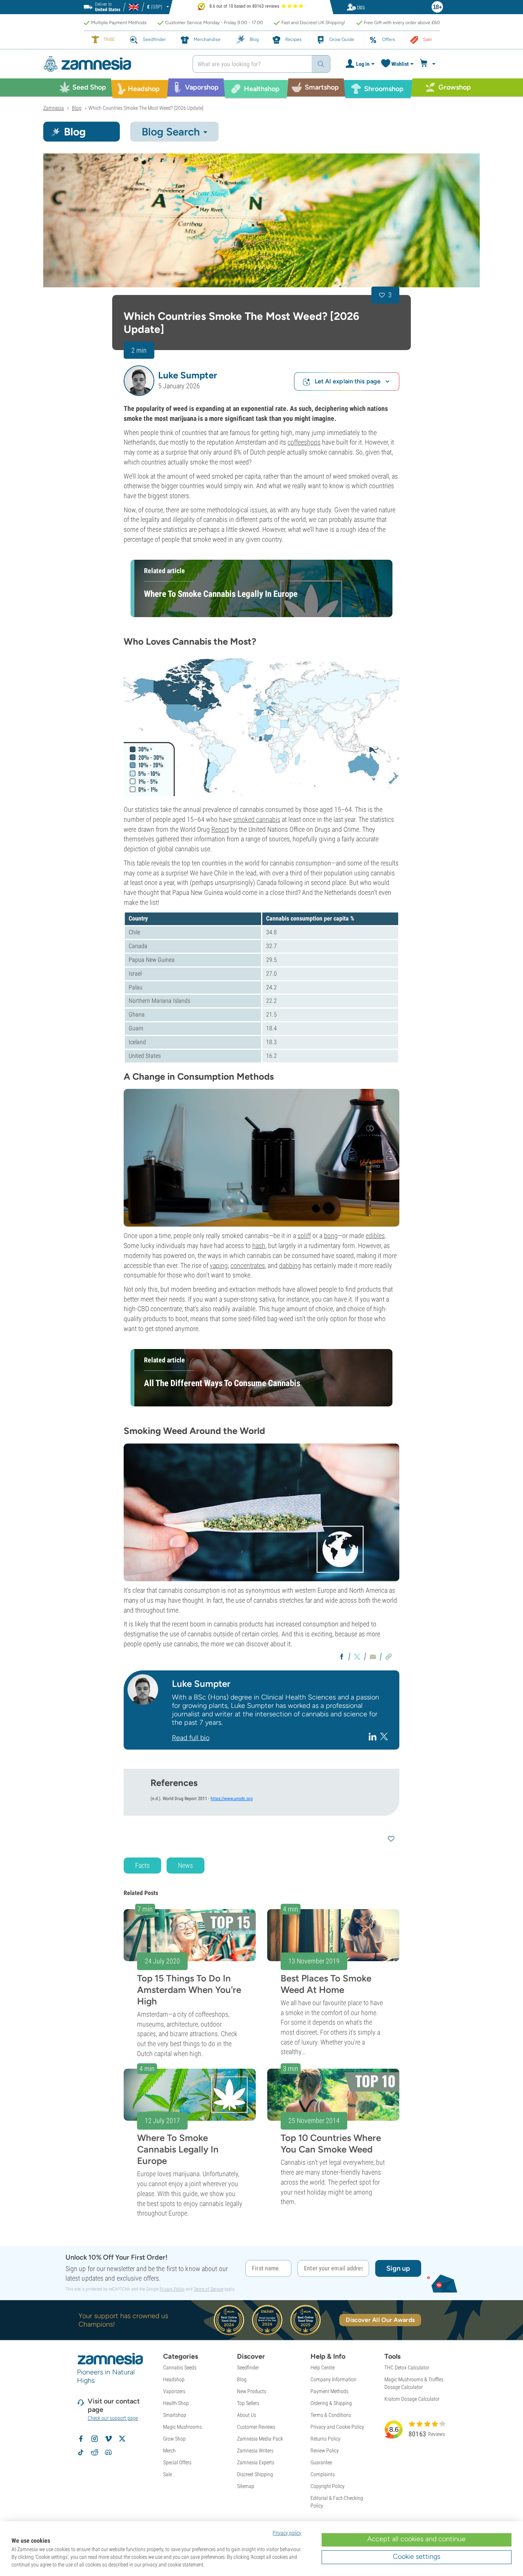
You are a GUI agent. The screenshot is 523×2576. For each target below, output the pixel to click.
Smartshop (175, 2415)
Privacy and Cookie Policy (337, 2427)
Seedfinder (248, 2367)
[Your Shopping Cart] (429, 64)
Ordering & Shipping (331, 2403)
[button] (139, 381)
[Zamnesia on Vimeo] (108, 2439)
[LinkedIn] (373, 1736)
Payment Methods (329, 2391)
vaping (219, 1265)
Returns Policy (325, 2439)
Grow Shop (174, 2439)
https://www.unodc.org (232, 1799)
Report (220, 829)
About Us (247, 2415)
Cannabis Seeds (180, 2367)
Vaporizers (174, 2391)
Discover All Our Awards (380, 2320)
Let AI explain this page (348, 381)
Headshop (174, 2379)
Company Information (333, 2379)
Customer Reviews (256, 2427)
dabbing (290, 1265)
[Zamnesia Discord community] (108, 2452)
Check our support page (113, 2418)
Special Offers (177, 2462)
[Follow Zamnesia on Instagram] (95, 2439)
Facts (142, 1865)
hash (259, 1246)
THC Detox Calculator (407, 2367)
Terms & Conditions (331, 2415)
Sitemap (246, 2486)
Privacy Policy (172, 2289)
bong (331, 1236)
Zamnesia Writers (255, 2451)
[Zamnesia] (112, 64)
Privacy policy (287, 2533)
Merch (169, 2451)
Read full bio (191, 1738)
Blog (242, 2379)
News (186, 1865)
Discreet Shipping (255, 2474)
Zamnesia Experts (256, 2462)
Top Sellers (248, 2403)
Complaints (323, 2474)
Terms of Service (208, 2289)
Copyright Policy (328, 2486)
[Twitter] (384, 1736)
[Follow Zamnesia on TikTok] (81, 2452)
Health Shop (176, 2403)
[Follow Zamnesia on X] (122, 2439)
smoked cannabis (257, 819)
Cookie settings (417, 2556)
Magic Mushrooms (182, 2427)
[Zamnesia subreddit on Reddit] (95, 2452)
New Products (252, 2391)
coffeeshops (304, 442)
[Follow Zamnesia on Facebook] (81, 2439)
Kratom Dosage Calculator (412, 2399)
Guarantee (321, 2462)
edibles (375, 1236)
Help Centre (323, 2367)
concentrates (248, 1265)
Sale (168, 2474)
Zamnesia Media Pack (260, 2439)
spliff (304, 1236)
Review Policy (325, 2451)
